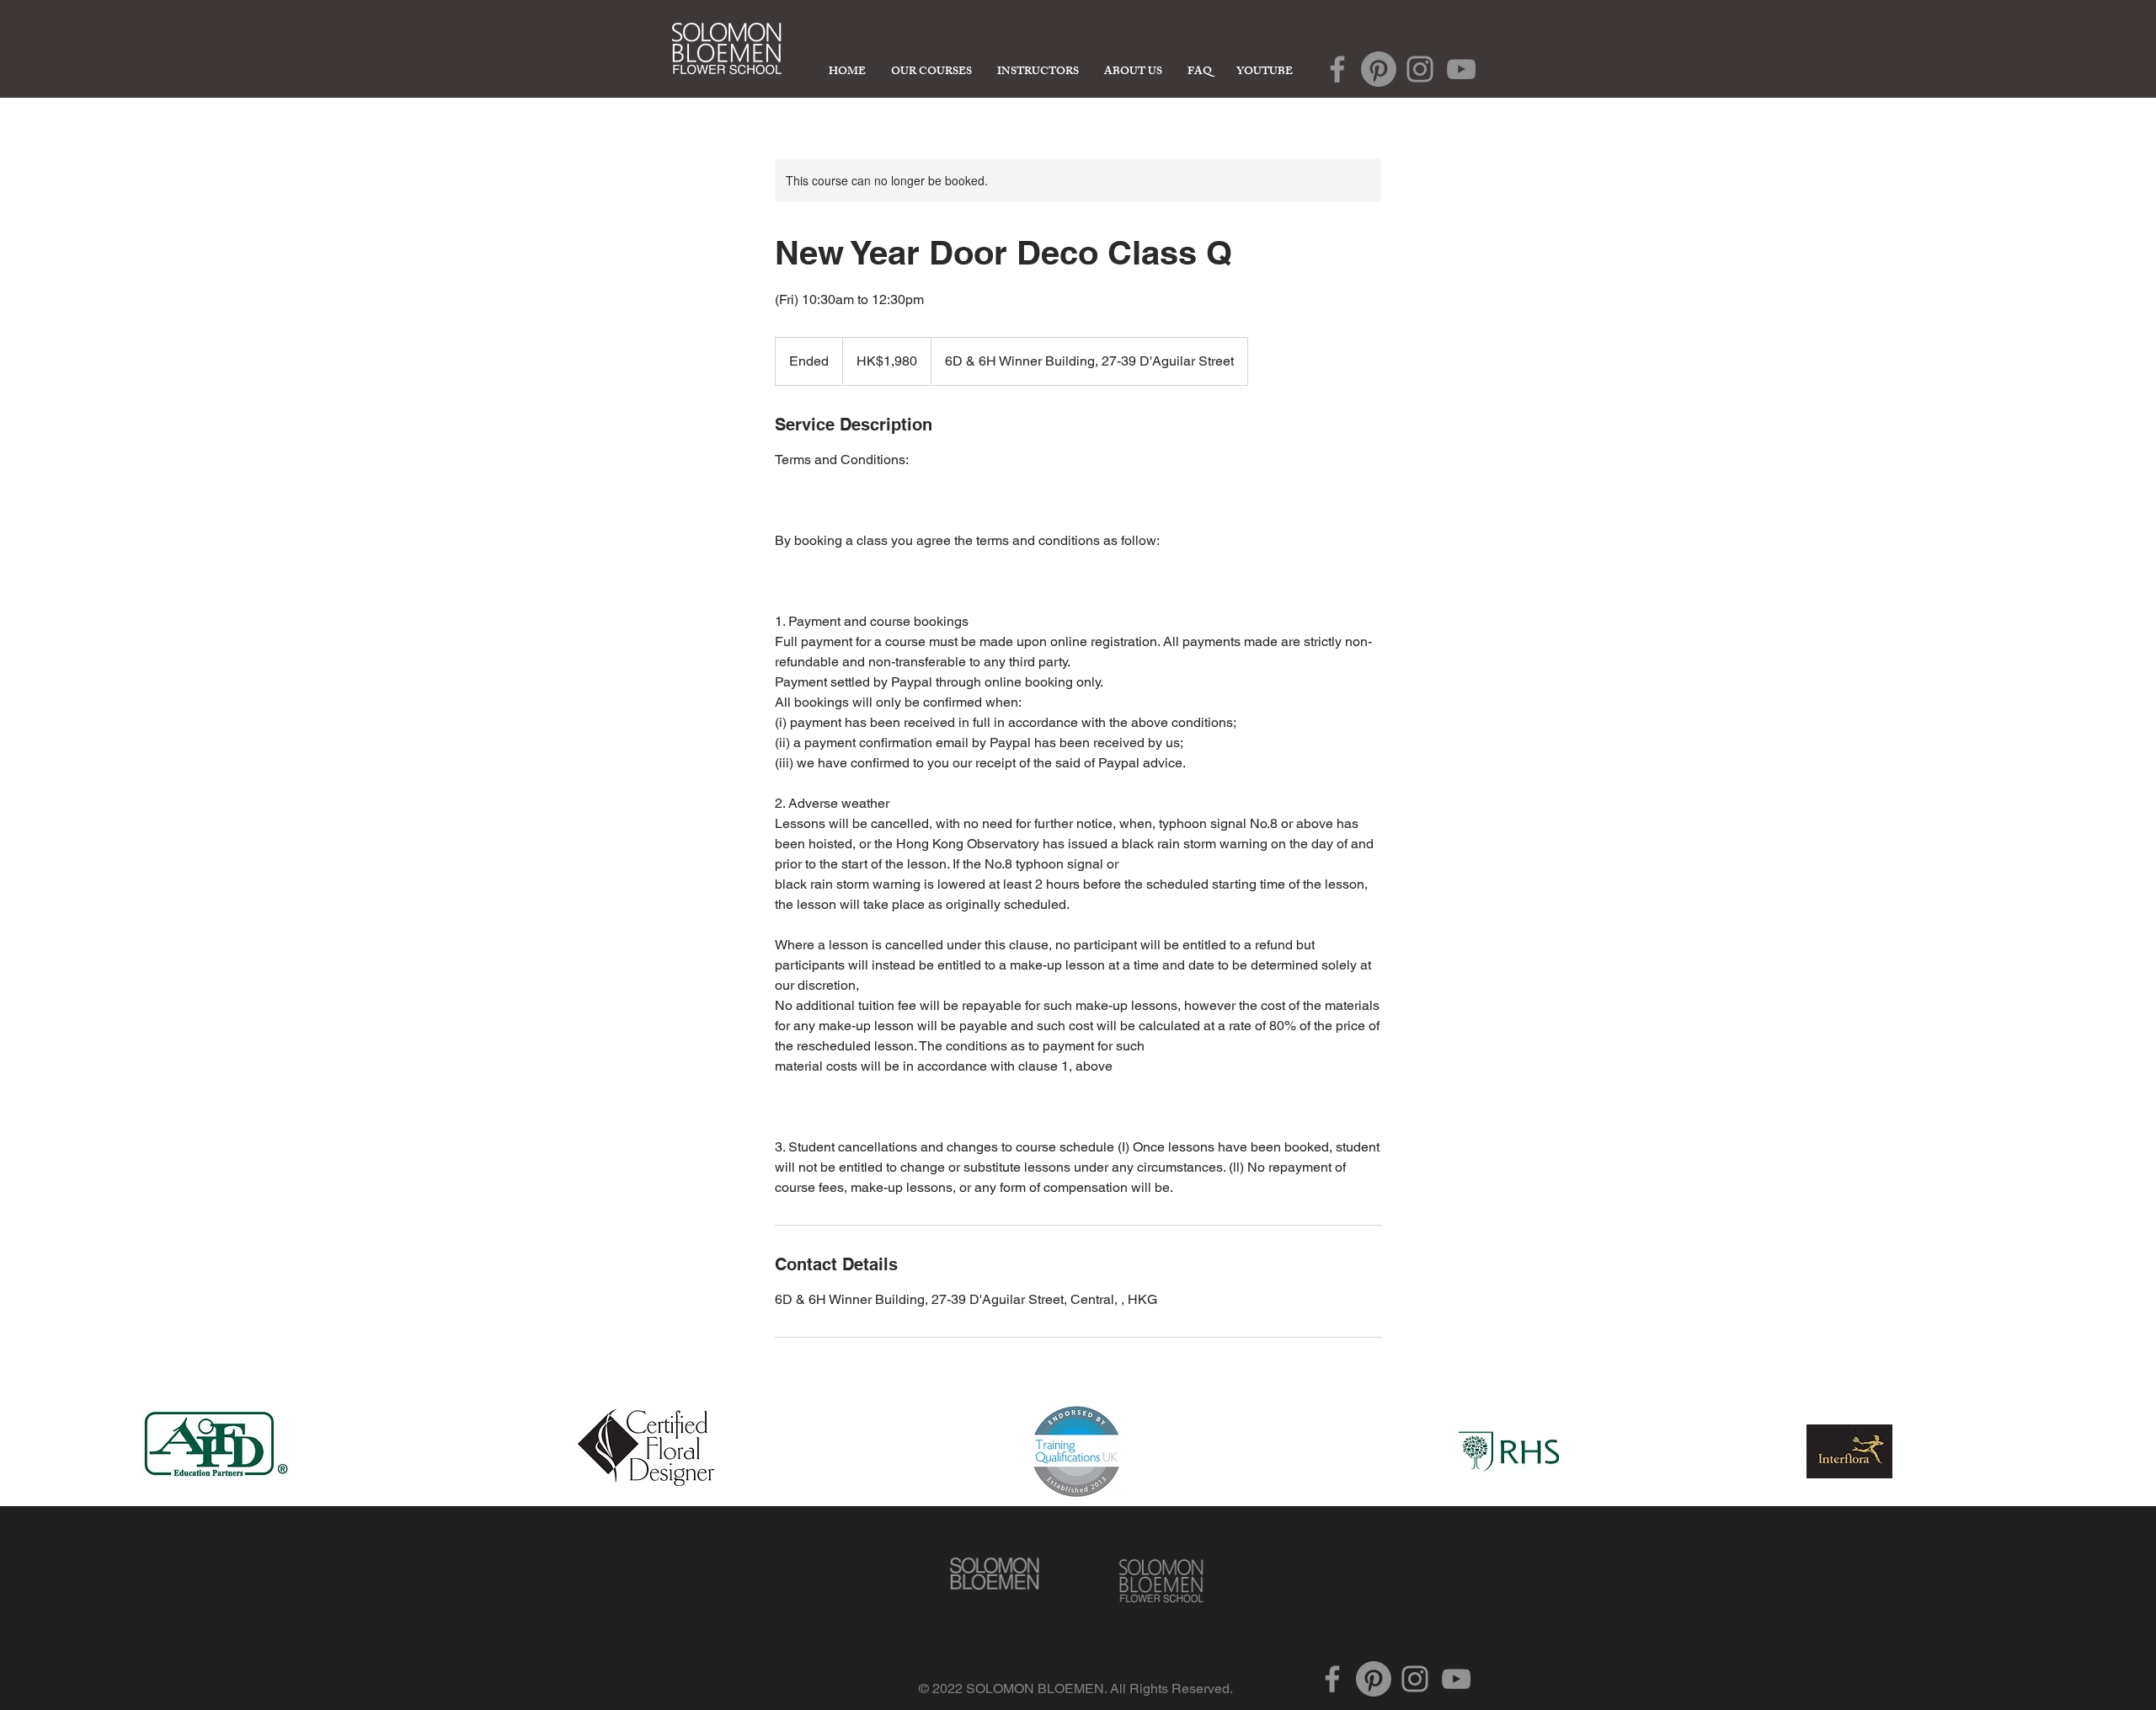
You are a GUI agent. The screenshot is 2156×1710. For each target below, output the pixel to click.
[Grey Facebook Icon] (1337, 69)
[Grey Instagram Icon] (1420, 69)
